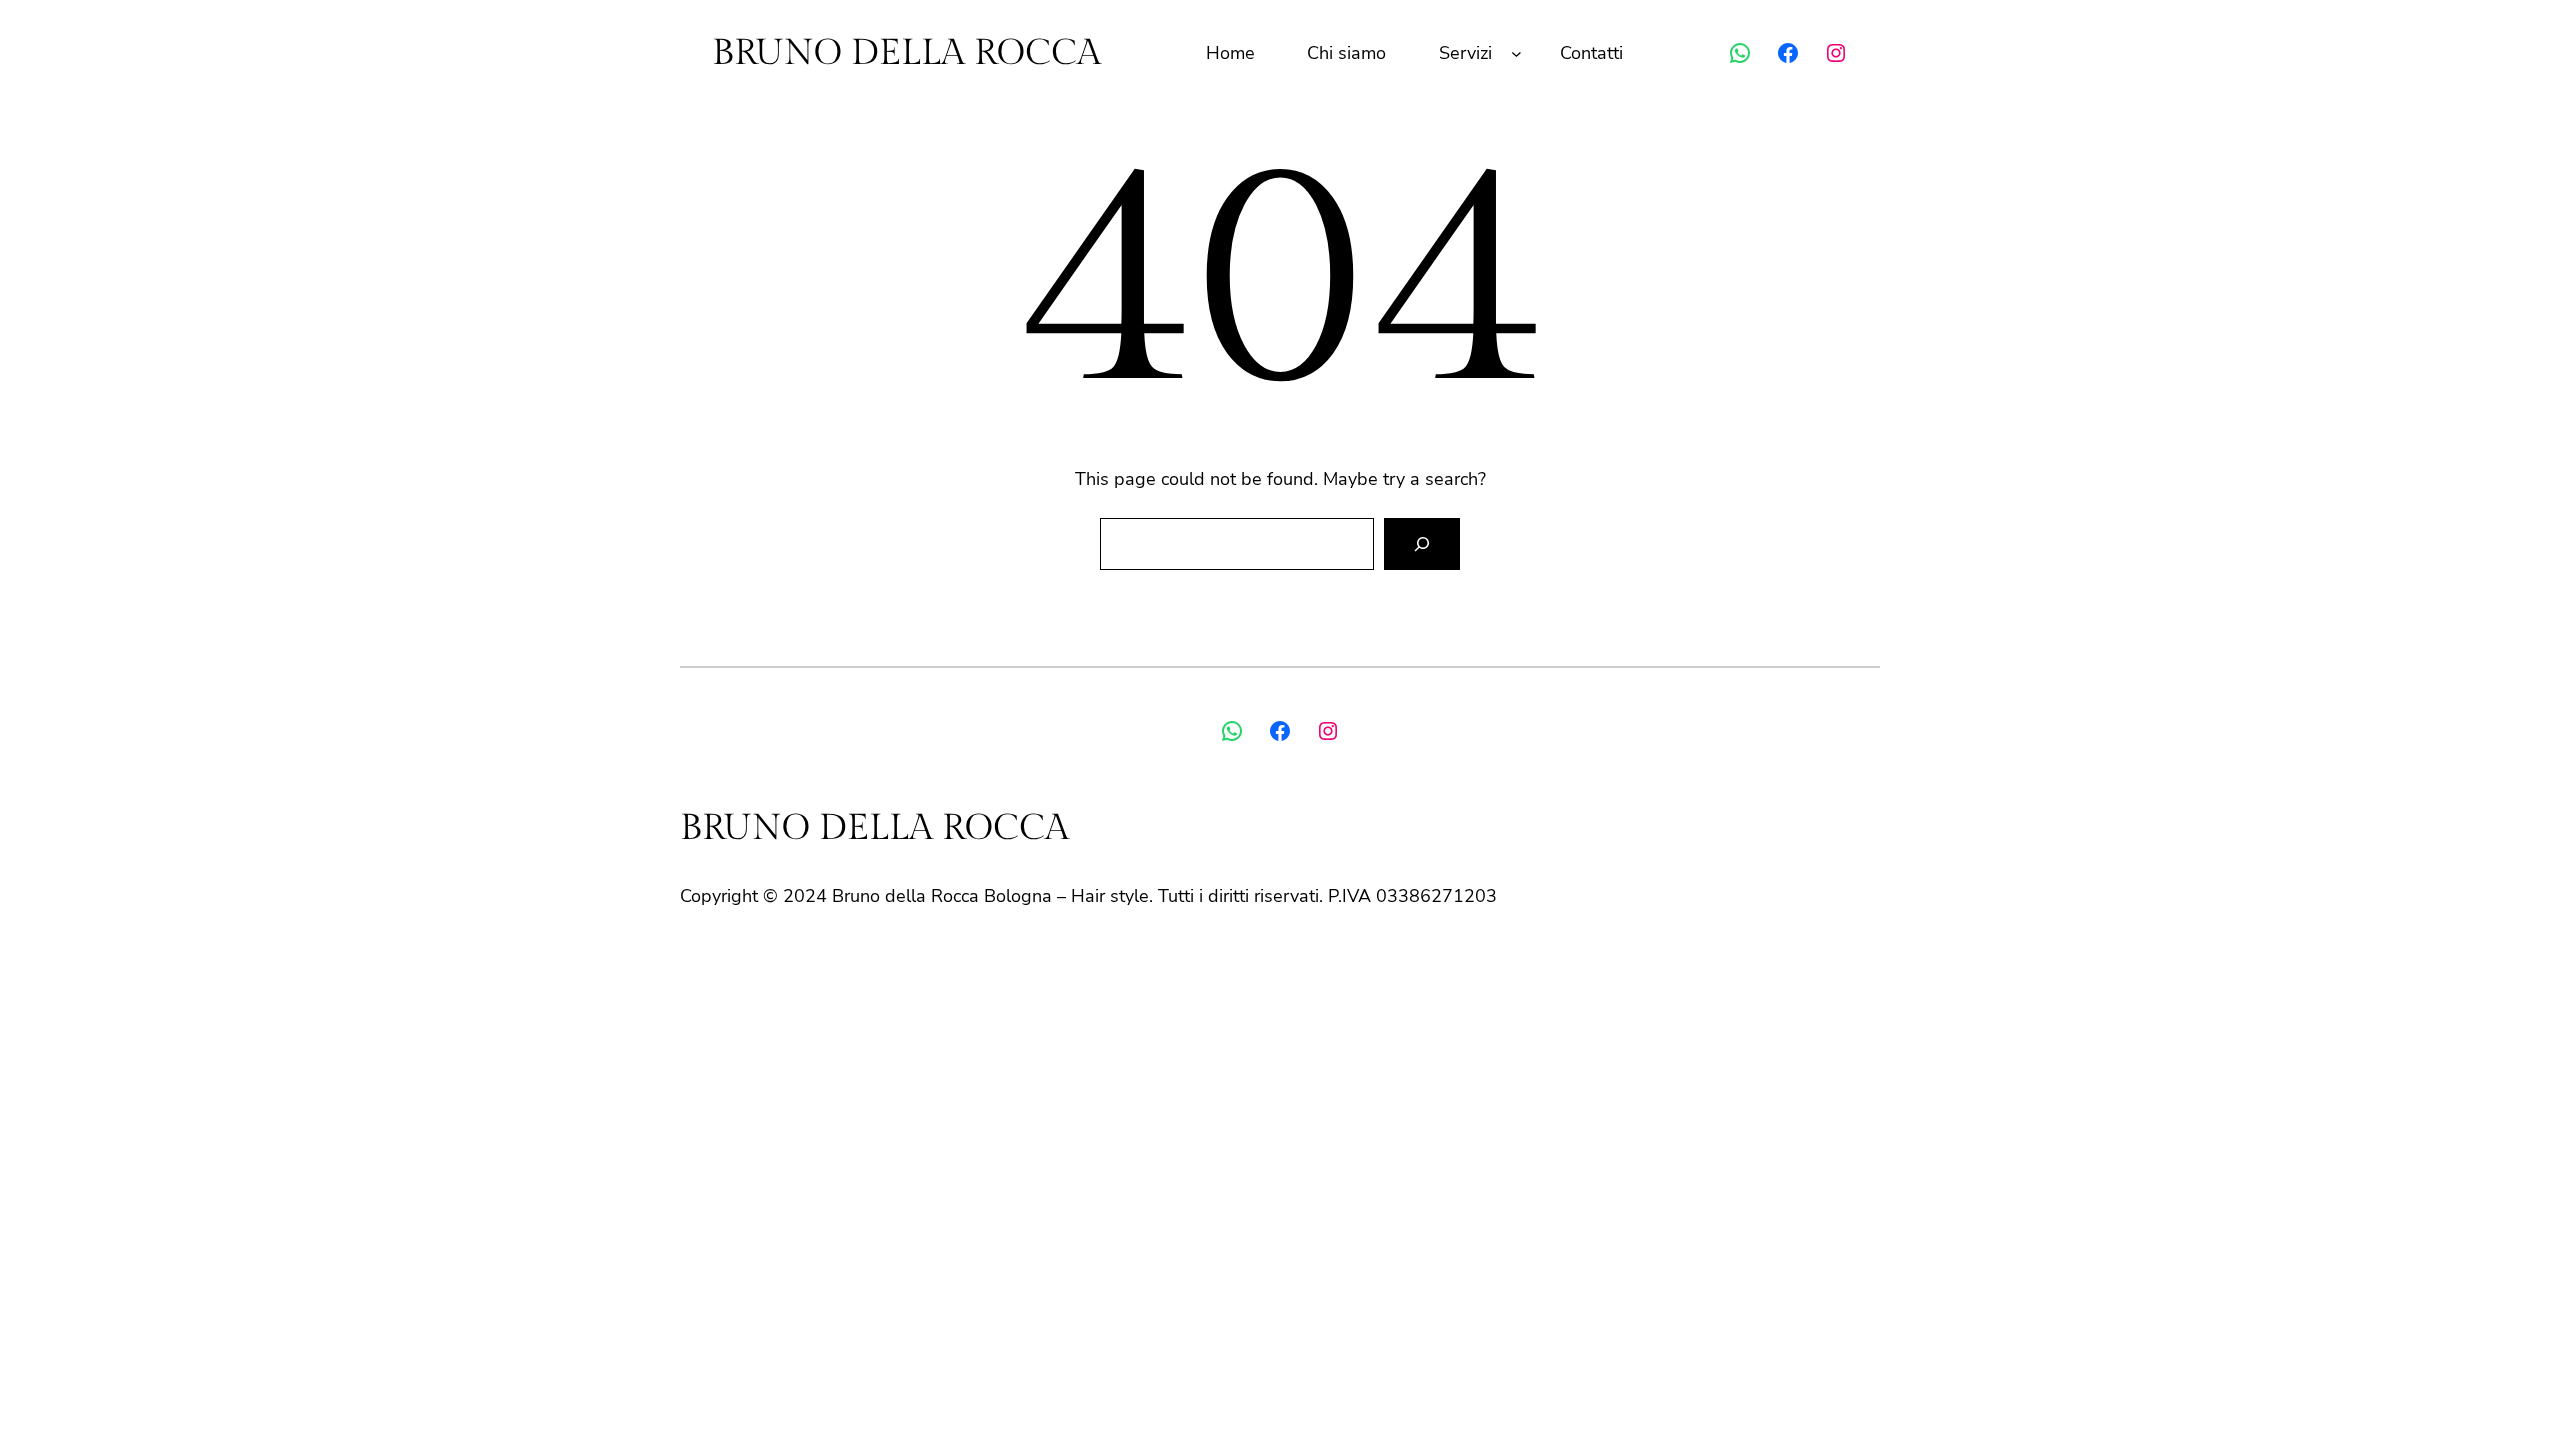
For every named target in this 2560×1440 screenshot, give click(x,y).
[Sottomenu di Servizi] (1516, 53)
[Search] (1422, 544)
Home (1230, 53)
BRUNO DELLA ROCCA (906, 53)
